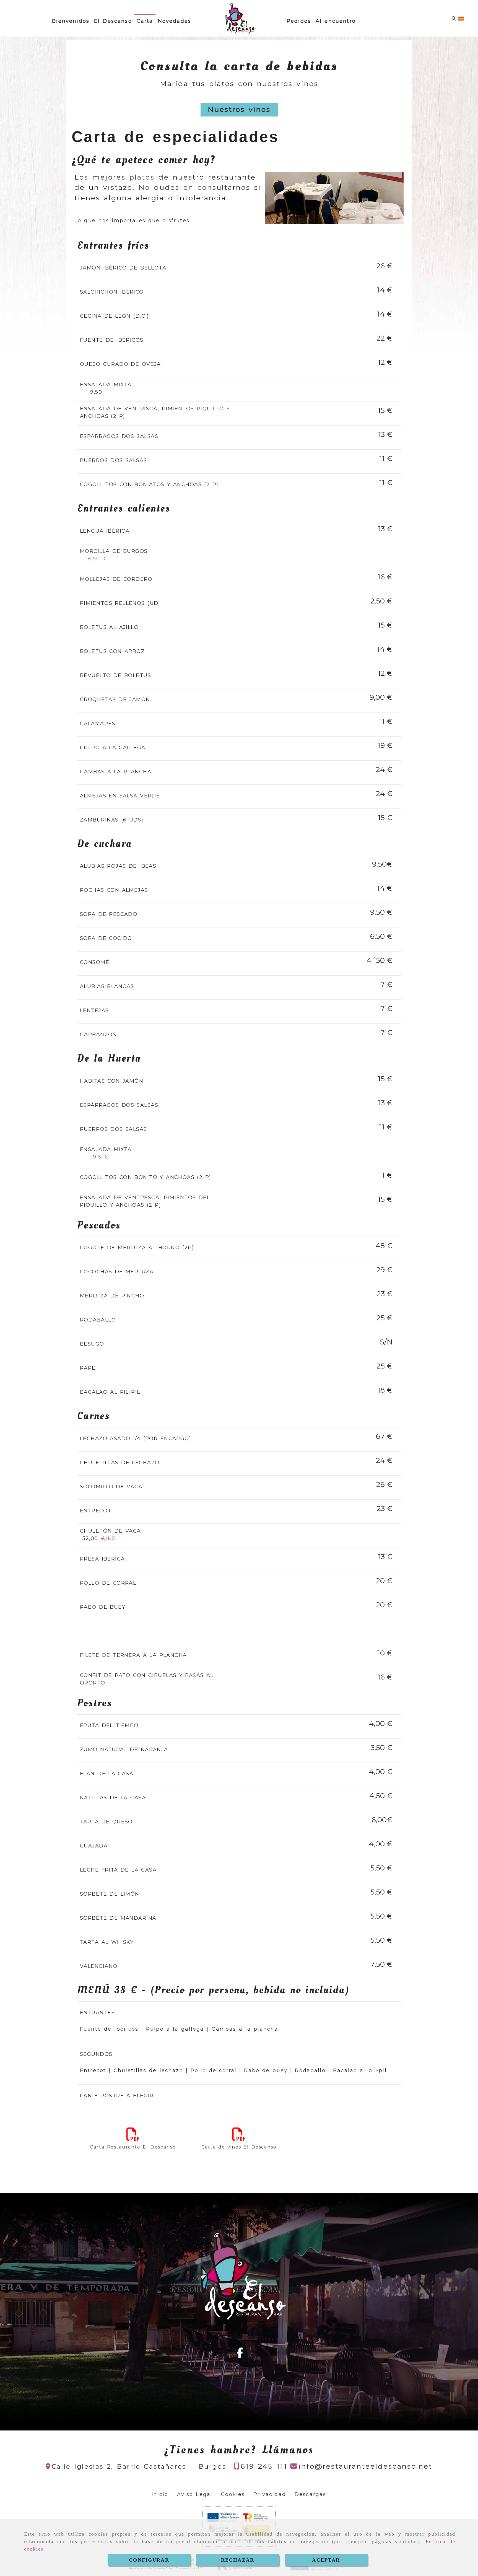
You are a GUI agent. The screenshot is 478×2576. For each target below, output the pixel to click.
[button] (239, 110)
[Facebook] (240, 2355)
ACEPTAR (326, 2560)
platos (144, 177)
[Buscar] (454, 18)
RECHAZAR (238, 2560)
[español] (461, 18)
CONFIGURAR (149, 2560)
